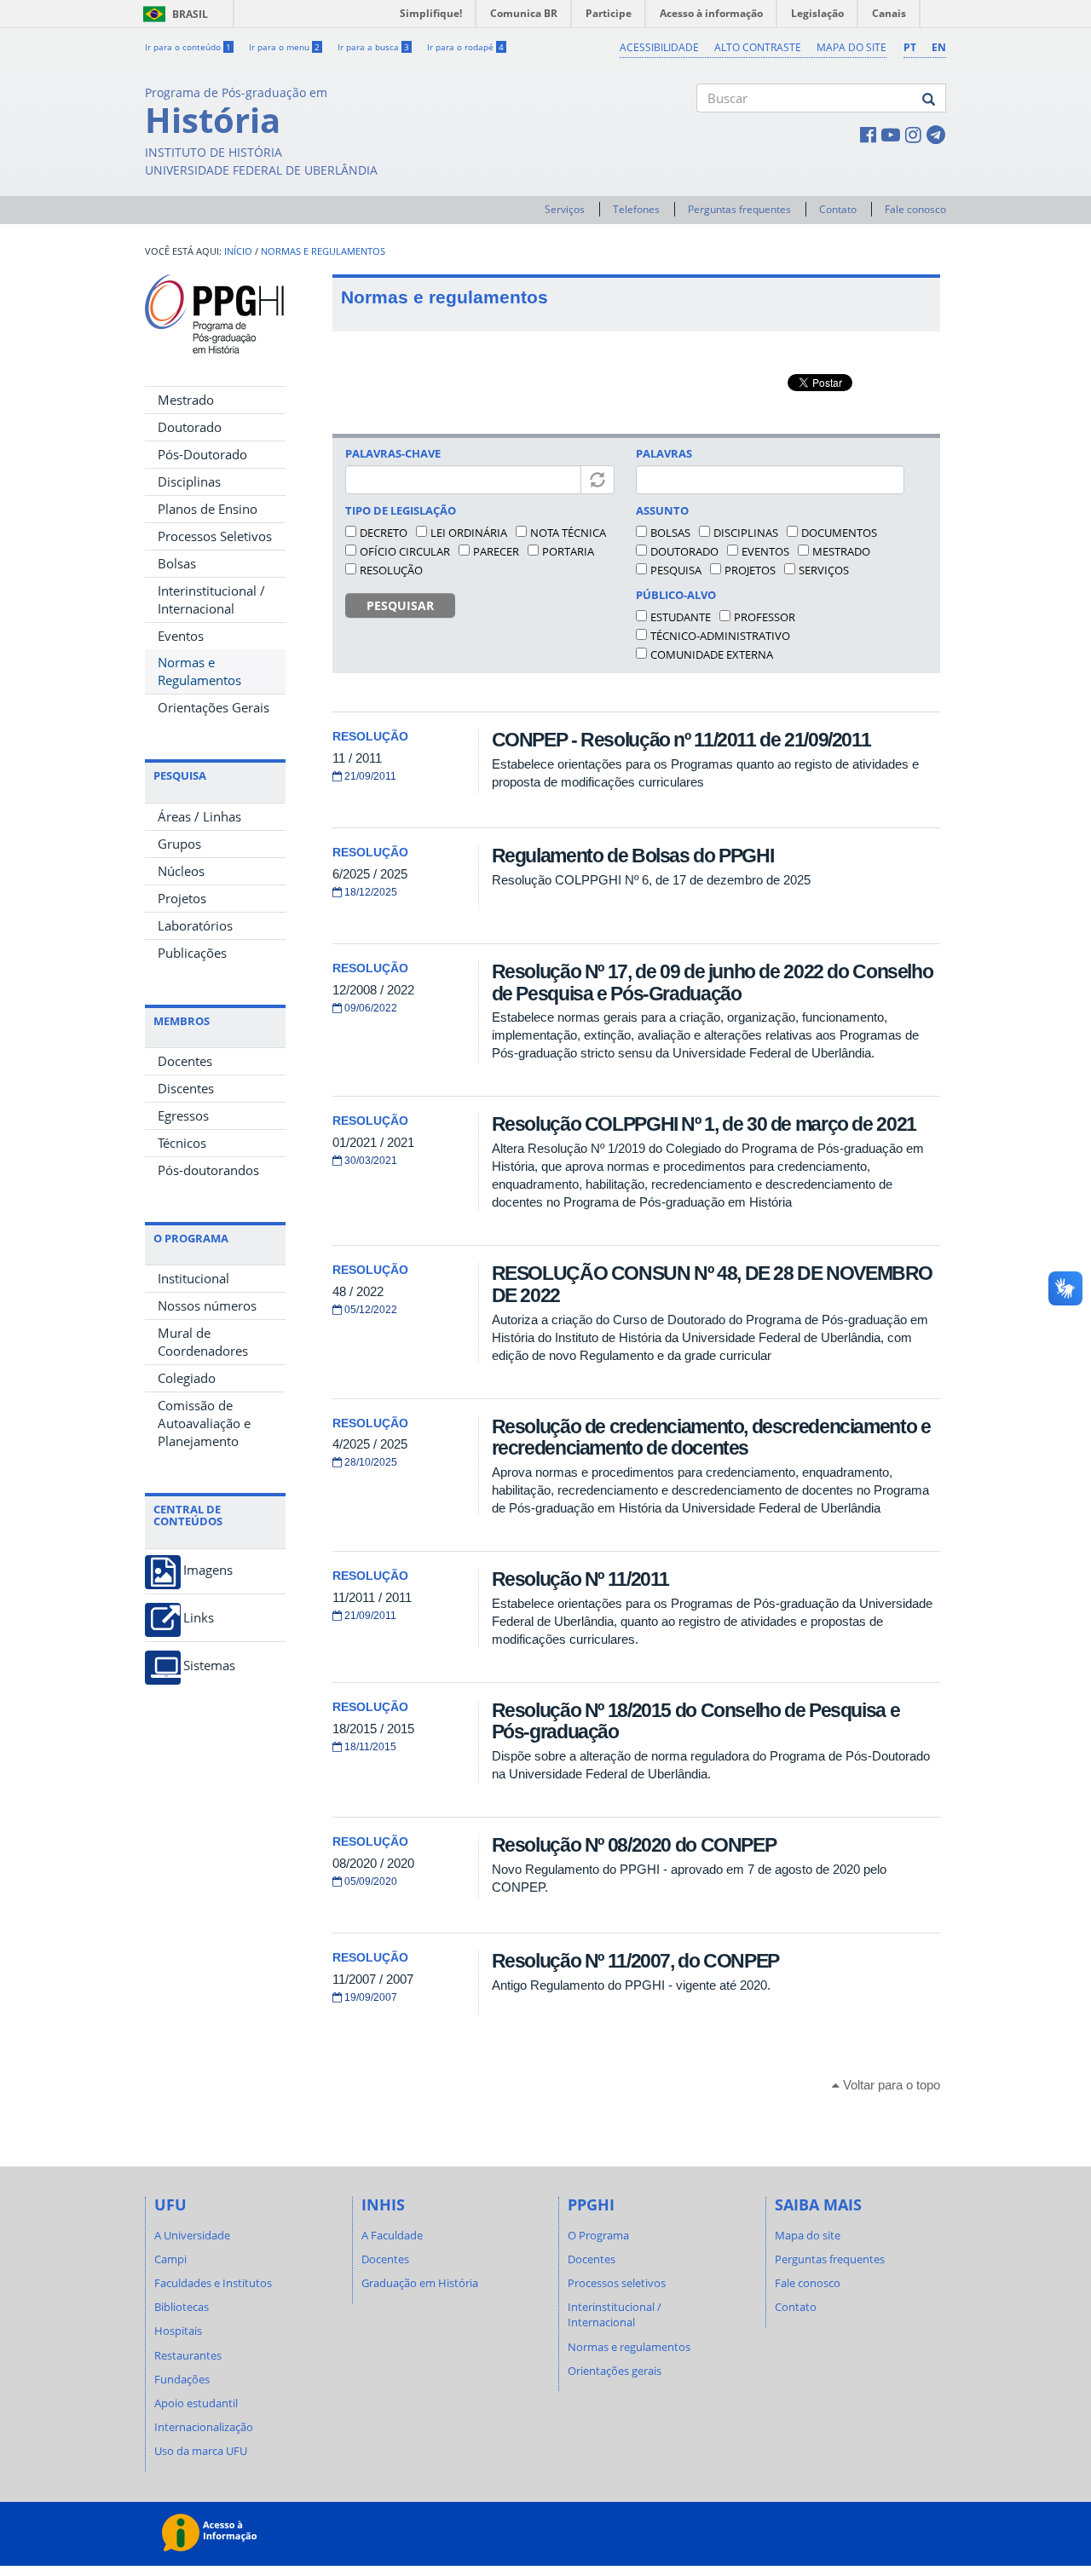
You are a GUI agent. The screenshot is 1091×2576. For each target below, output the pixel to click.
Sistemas (209, 1665)
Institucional (193, 1278)
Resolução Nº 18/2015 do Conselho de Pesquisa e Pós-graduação (696, 1721)
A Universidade (192, 2235)
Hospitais (178, 2331)
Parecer (496, 551)
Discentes (186, 1088)
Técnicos (182, 1143)
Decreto (384, 533)
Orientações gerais (615, 2371)
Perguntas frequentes (739, 209)
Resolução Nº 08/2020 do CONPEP (634, 1845)
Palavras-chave (393, 453)
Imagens (208, 1570)
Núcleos (181, 871)
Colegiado (187, 1378)
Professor (765, 617)
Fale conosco (915, 209)
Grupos (179, 844)
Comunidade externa (712, 654)
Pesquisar (400, 605)
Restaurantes (188, 2355)
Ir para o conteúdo (188, 47)
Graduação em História (420, 2283)
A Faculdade (392, 2235)
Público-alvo (676, 595)
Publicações (192, 953)
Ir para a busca (373, 47)
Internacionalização (204, 2427)
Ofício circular (405, 551)
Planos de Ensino (208, 509)
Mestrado (186, 400)
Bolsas (177, 563)
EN (939, 47)
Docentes (185, 1061)
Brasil (173, 14)
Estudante (681, 617)
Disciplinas (189, 481)
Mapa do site (851, 47)
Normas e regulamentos (323, 251)
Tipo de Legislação (401, 510)
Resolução (391, 570)
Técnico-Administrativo (720, 636)
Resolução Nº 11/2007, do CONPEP (635, 1961)
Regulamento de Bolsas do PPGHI (633, 856)
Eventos (181, 636)
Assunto (662, 510)
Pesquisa (676, 570)
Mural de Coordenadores (203, 1342)
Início (238, 251)
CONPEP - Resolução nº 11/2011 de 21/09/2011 (681, 740)
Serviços (565, 209)
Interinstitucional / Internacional (211, 599)
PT (910, 47)
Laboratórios (195, 925)
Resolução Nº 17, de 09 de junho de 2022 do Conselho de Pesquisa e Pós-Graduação (713, 982)
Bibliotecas (182, 2307)
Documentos (839, 533)
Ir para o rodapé (465, 47)
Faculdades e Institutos (213, 2283)
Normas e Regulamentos (199, 671)
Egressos (183, 1115)
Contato (838, 209)
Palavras (664, 453)
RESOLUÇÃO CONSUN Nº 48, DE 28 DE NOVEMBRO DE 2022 (712, 1284)
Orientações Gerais (214, 707)
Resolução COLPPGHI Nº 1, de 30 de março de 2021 (704, 1124)
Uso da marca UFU (201, 2451)
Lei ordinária (469, 533)
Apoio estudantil (196, 2403)
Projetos (182, 898)
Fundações (182, 2379)
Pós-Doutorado (202, 454)
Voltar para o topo (890, 2085)
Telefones (636, 209)
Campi (170, 2259)
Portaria (568, 551)
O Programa (598, 2235)
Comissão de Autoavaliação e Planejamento (204, 1423)
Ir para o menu (284, 47)
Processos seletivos (617, 2283)
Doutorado (190, 427)
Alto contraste (758, 47)
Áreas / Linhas (199, 816)
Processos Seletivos (215, 536)
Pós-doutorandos (208, 1170)
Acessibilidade (659, 47)
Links (199, 1618)
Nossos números (207, 1305)
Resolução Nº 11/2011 (580, 1579)
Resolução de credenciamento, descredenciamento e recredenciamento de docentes (711, 1437)
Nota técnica (568, 533)
